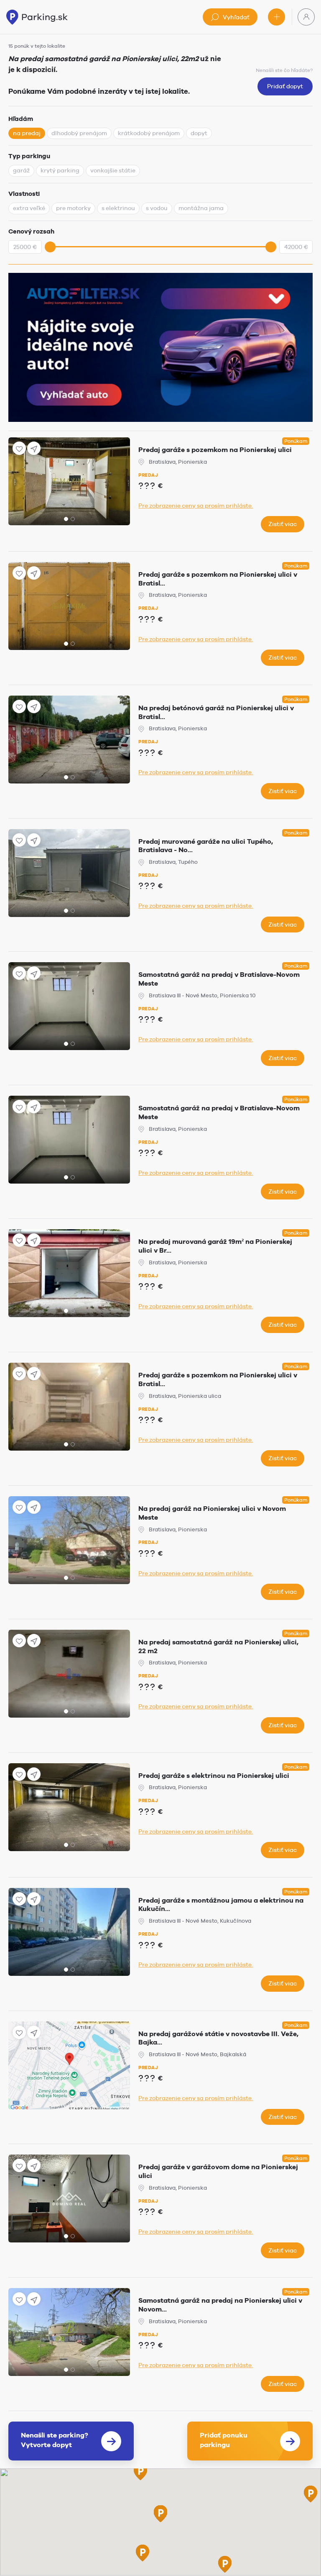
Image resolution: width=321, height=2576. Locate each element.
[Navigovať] (34, 448)
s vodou (157, 208)
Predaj (148, 475)
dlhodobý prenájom (79, 133)
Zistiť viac (283, 524)
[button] (140, 2472)
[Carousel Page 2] (73, 519)
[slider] (50, 247)
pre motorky (73, 208)
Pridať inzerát (276, 17)
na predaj (27, 133)
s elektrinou (118, 208)
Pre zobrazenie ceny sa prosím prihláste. (196, 506)
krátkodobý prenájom (149, 133)
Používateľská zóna (306, 17)
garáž (21, 170)
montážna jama (201, 208)
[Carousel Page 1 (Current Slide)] (66, 519)
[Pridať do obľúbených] (19, 448)
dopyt (199, 133)
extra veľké (29, 208)
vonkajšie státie (113, 170)
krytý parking (60, 170)
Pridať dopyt (285, 86)
